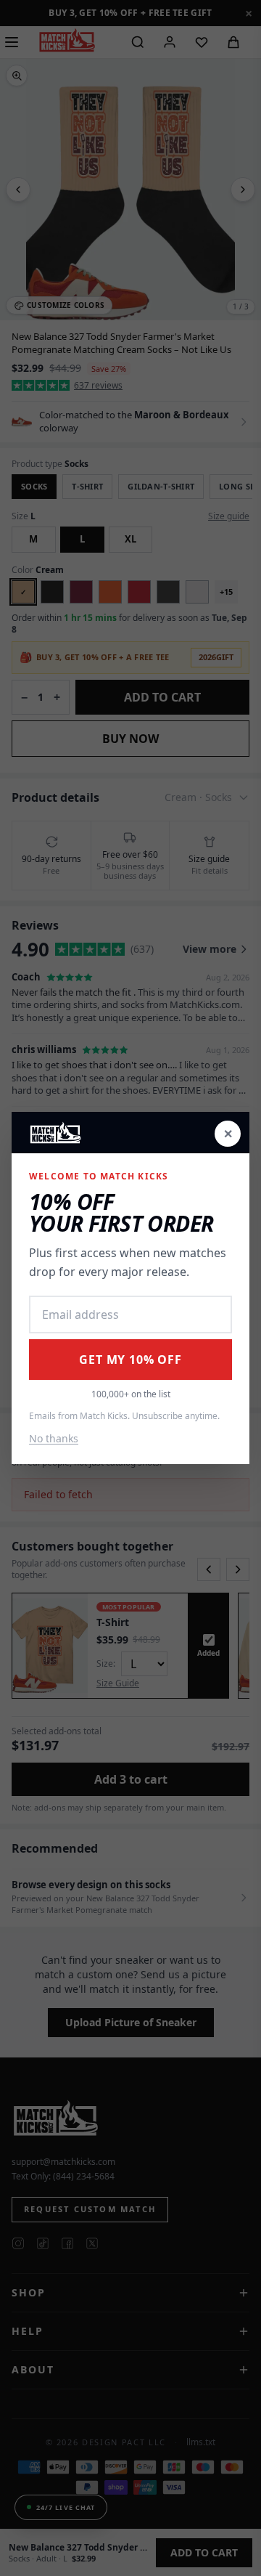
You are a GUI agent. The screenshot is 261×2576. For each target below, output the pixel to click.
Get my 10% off (130, 1360)
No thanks (54, 1438)
